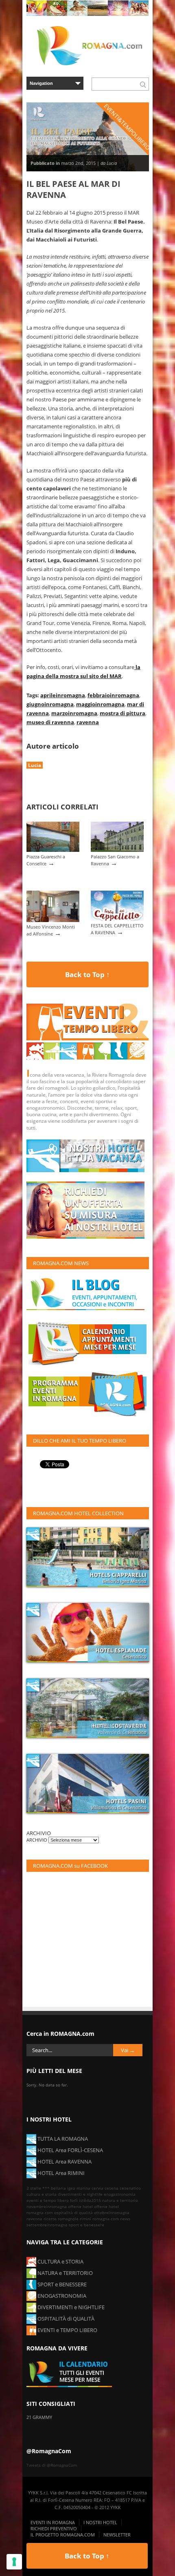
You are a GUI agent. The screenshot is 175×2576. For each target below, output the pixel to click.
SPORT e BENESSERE (61, 2284)
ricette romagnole (61, 2219)
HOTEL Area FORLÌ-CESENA (70, 2150)
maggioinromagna (100, 704)
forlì (74, 2200)
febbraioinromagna (113, 695)
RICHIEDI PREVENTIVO (54, 2528)
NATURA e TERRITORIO (65, 2273)
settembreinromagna (47, 2225)
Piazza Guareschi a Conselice (46, 860)
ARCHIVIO (37, 1840)
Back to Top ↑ (87, 974)
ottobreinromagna (112, 2212)
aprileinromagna (63, 695)
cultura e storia (42, 2194)
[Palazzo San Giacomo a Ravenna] (117, 850)
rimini (85, 2219)
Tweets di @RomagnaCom (52, 2465)
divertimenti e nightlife (80, 2194)
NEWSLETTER (117, 2535)
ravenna (88, 722)
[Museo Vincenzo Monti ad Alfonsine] (53, 920)
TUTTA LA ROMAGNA (62, 2139)
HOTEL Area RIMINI (60, 2173)
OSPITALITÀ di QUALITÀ (65, 2319)
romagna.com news (111, 2219)
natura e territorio (120, 2200)
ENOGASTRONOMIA (61, 2296)
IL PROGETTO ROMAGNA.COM (63, 2535)
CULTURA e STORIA (60, 2261)
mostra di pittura (122, 713)
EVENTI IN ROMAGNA (53, 2522)
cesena (112, 2188)
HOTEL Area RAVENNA (64, 2161)
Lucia (35, 765)
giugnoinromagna (50, 704)
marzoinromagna (74, 713)
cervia (97, 2188)
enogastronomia (120, 2194)
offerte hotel (80, 2206)
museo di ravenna (50, 722)
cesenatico (130, 2188)
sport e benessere (86, 2225)
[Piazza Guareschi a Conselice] (53, 850)
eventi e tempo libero (48, 2200)
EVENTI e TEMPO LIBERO (67, 2330)
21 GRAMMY (39, 2417)
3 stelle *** (38, 2188)
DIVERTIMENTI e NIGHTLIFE (70, 2307)
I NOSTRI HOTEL (100, 2522)
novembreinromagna (47, 2206)
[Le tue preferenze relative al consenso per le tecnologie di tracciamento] (14, 2562)
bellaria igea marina (71, 2188)
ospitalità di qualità (73, 2212)
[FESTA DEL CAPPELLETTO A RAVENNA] (117, 919)
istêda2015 (90, 2200)
